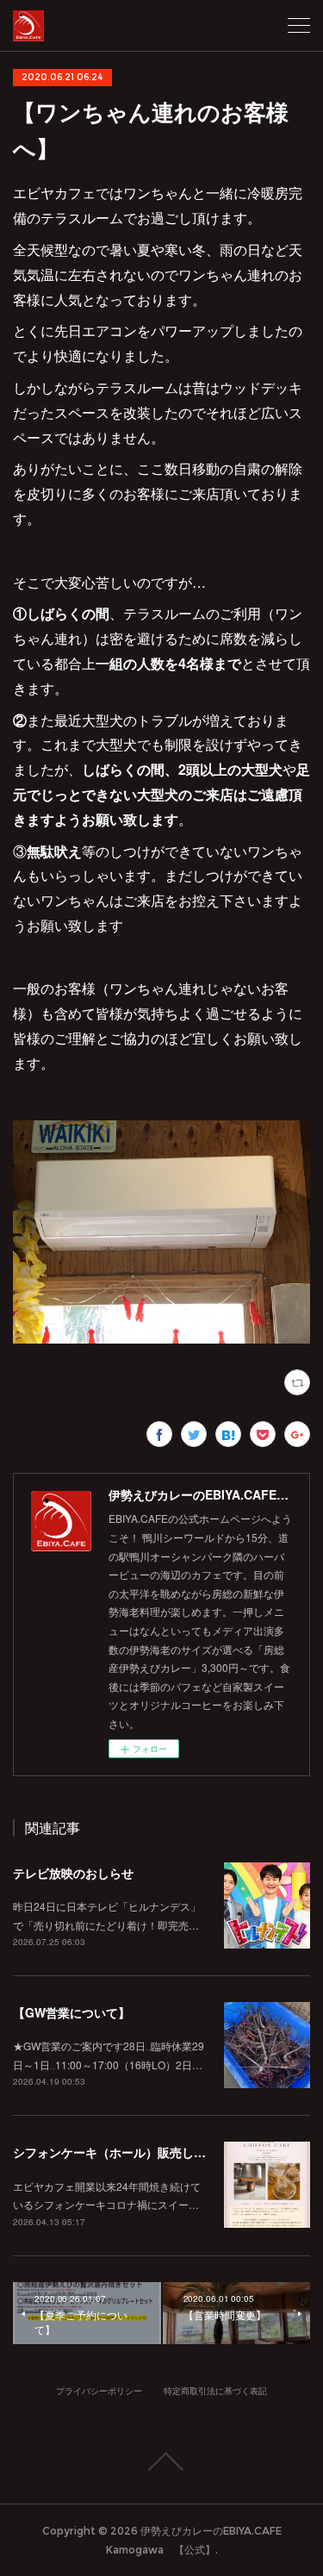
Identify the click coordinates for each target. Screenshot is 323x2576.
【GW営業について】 (71, 2012)
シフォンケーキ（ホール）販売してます (121, 2152)
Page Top (161, 2461)
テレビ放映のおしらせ (73, 1873)
